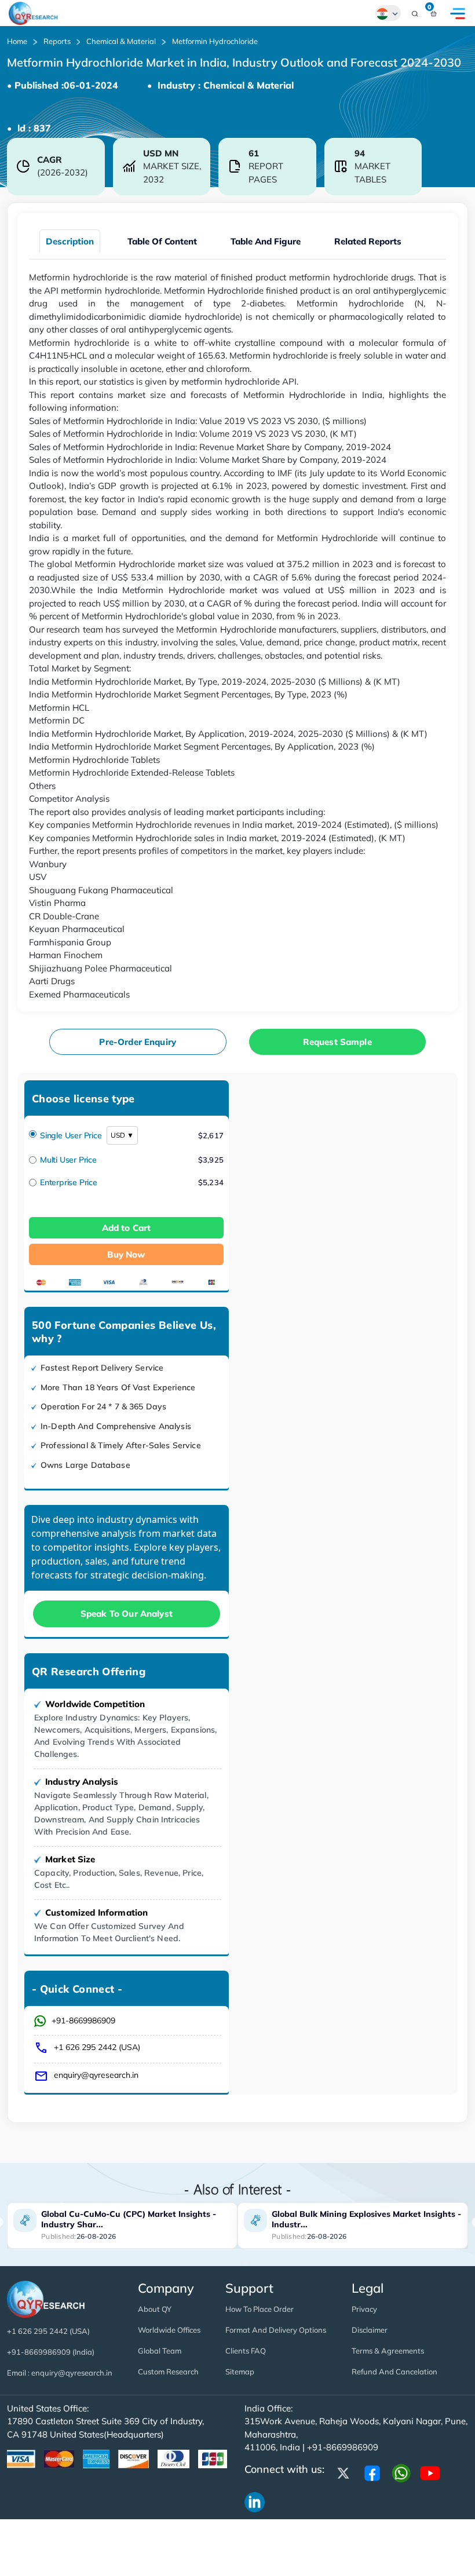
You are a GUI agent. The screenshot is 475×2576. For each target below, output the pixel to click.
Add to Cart (127, 1228)
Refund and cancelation (394, 2372)
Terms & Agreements (388, 2351)
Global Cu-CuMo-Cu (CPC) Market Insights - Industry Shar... (129, 2219)
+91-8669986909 (83, 2020)
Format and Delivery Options (276, 2330)
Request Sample (337, 1042)
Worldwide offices (169, 2330)
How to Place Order (260, 2309)
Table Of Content (162, 241)
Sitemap (240, 2372)
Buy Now (126, 1254)
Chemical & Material (121, 41)
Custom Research (168, 2372)
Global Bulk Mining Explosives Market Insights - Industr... (366, 2219)
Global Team (160, 2351)
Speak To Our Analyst (127, 1614)
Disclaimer (370, 2330)
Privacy (364, 2309)
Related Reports (368, 241)
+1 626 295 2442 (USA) (97, 2047)
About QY (155, 2309)
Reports (57, 41)
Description (70, 241)
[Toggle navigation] (458, 13)
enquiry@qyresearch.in (96, 2075)
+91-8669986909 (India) (51, 2352)
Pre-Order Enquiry (138, 1042)
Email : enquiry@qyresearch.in (60, 2373)
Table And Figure (266, 241)
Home (17, 41)
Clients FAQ (246, 2351)
